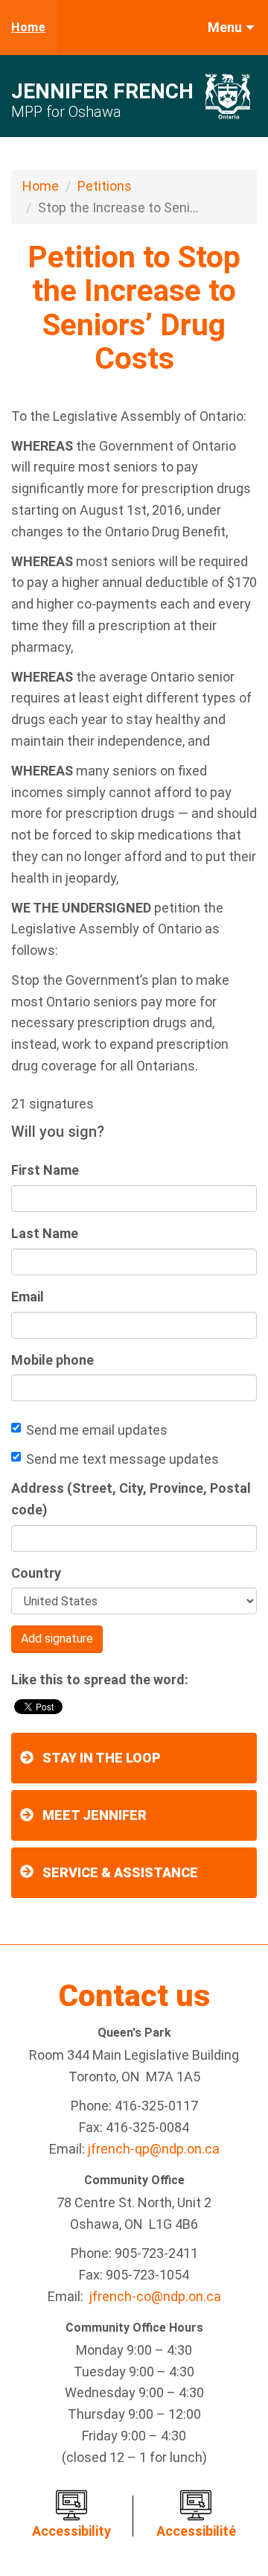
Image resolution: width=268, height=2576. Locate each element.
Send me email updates (97, 1430)
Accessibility (71, 2531)
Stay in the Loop (102, 1758)
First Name (45, 1170)
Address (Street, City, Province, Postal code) (131, 1499)
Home (28, 27)
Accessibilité (196, 2531)
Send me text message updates (122, 1459)
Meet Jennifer (95, 1815)
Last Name (45, 1233)
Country (36, 1573)
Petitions (105, 186)
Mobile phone (52, 1360)
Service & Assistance (120, 1872)
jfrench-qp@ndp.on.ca (154, 2149)
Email (28, 1297)
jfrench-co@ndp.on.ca (155, 2296)
